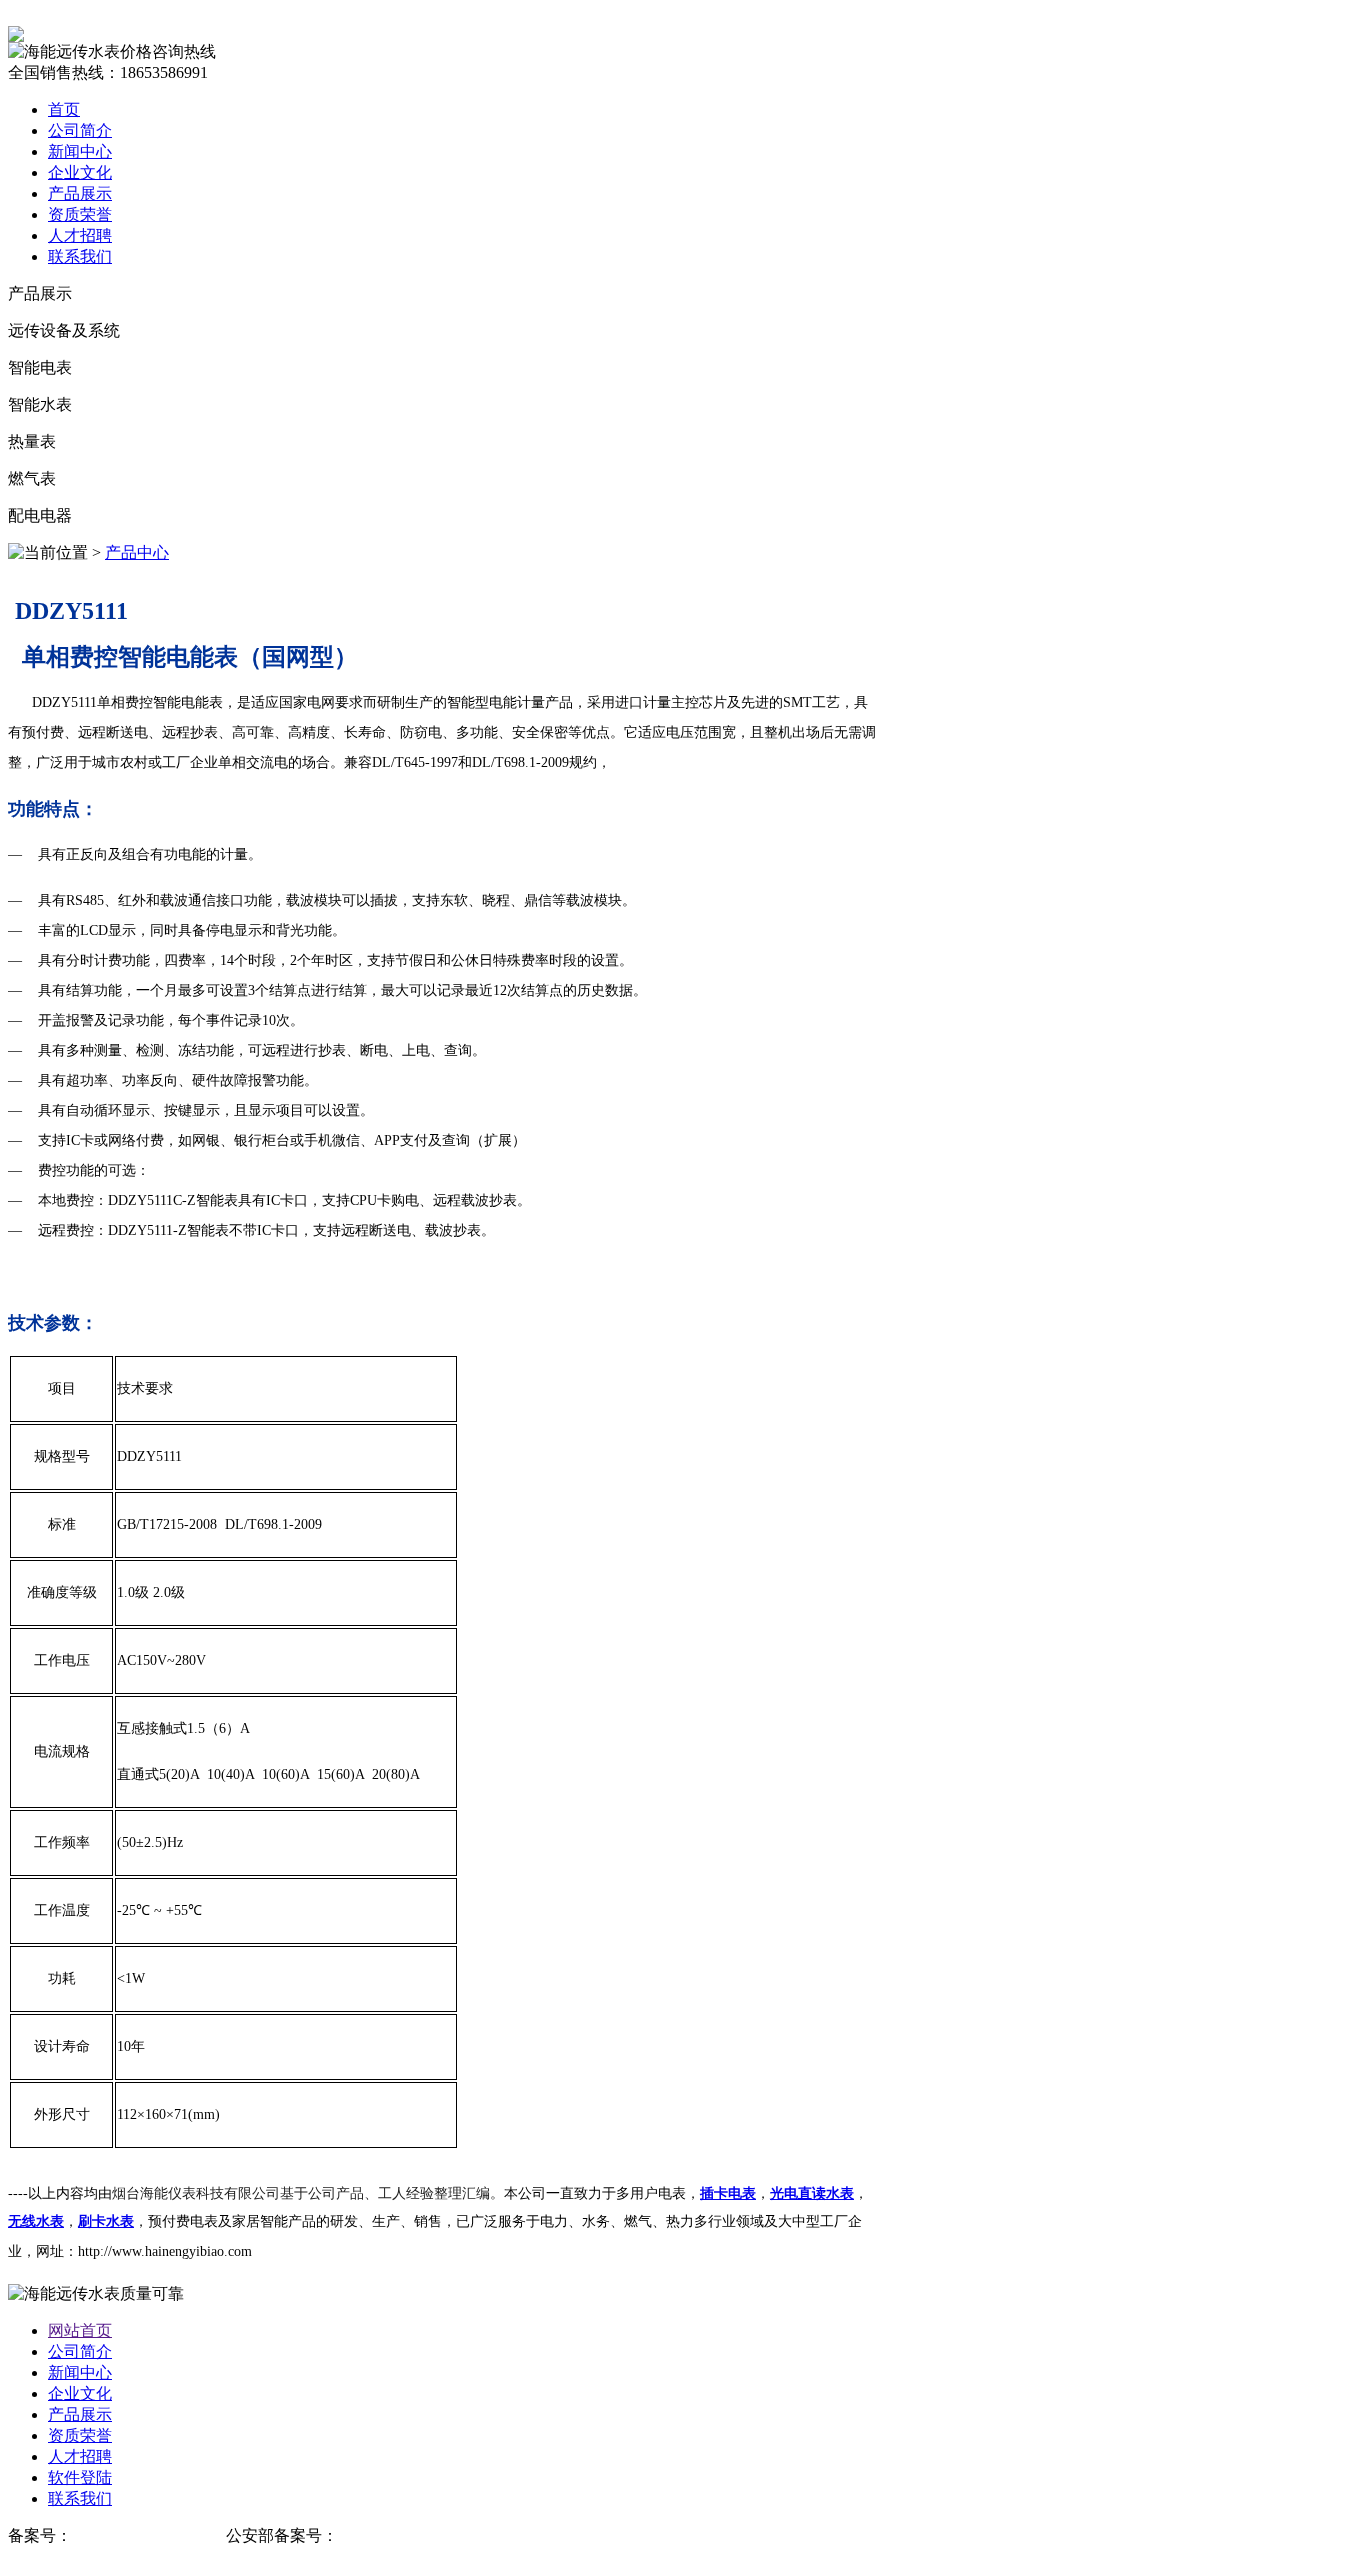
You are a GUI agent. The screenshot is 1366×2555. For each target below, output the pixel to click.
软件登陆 (80, 2477)
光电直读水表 (812, 2193)
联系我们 (80, 256)
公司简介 (80, 130)
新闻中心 (80, 151)
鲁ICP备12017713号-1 (149, 2535)
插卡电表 (728, 2193)
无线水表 (36, 2221)
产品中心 (137, 552)
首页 (64, 109)
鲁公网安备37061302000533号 (444, 2535)
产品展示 (80, 193)
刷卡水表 (106, 2221)
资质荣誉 (80, 214)
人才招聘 (80, 235)
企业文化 (80, 172)
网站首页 (80, 2330)
